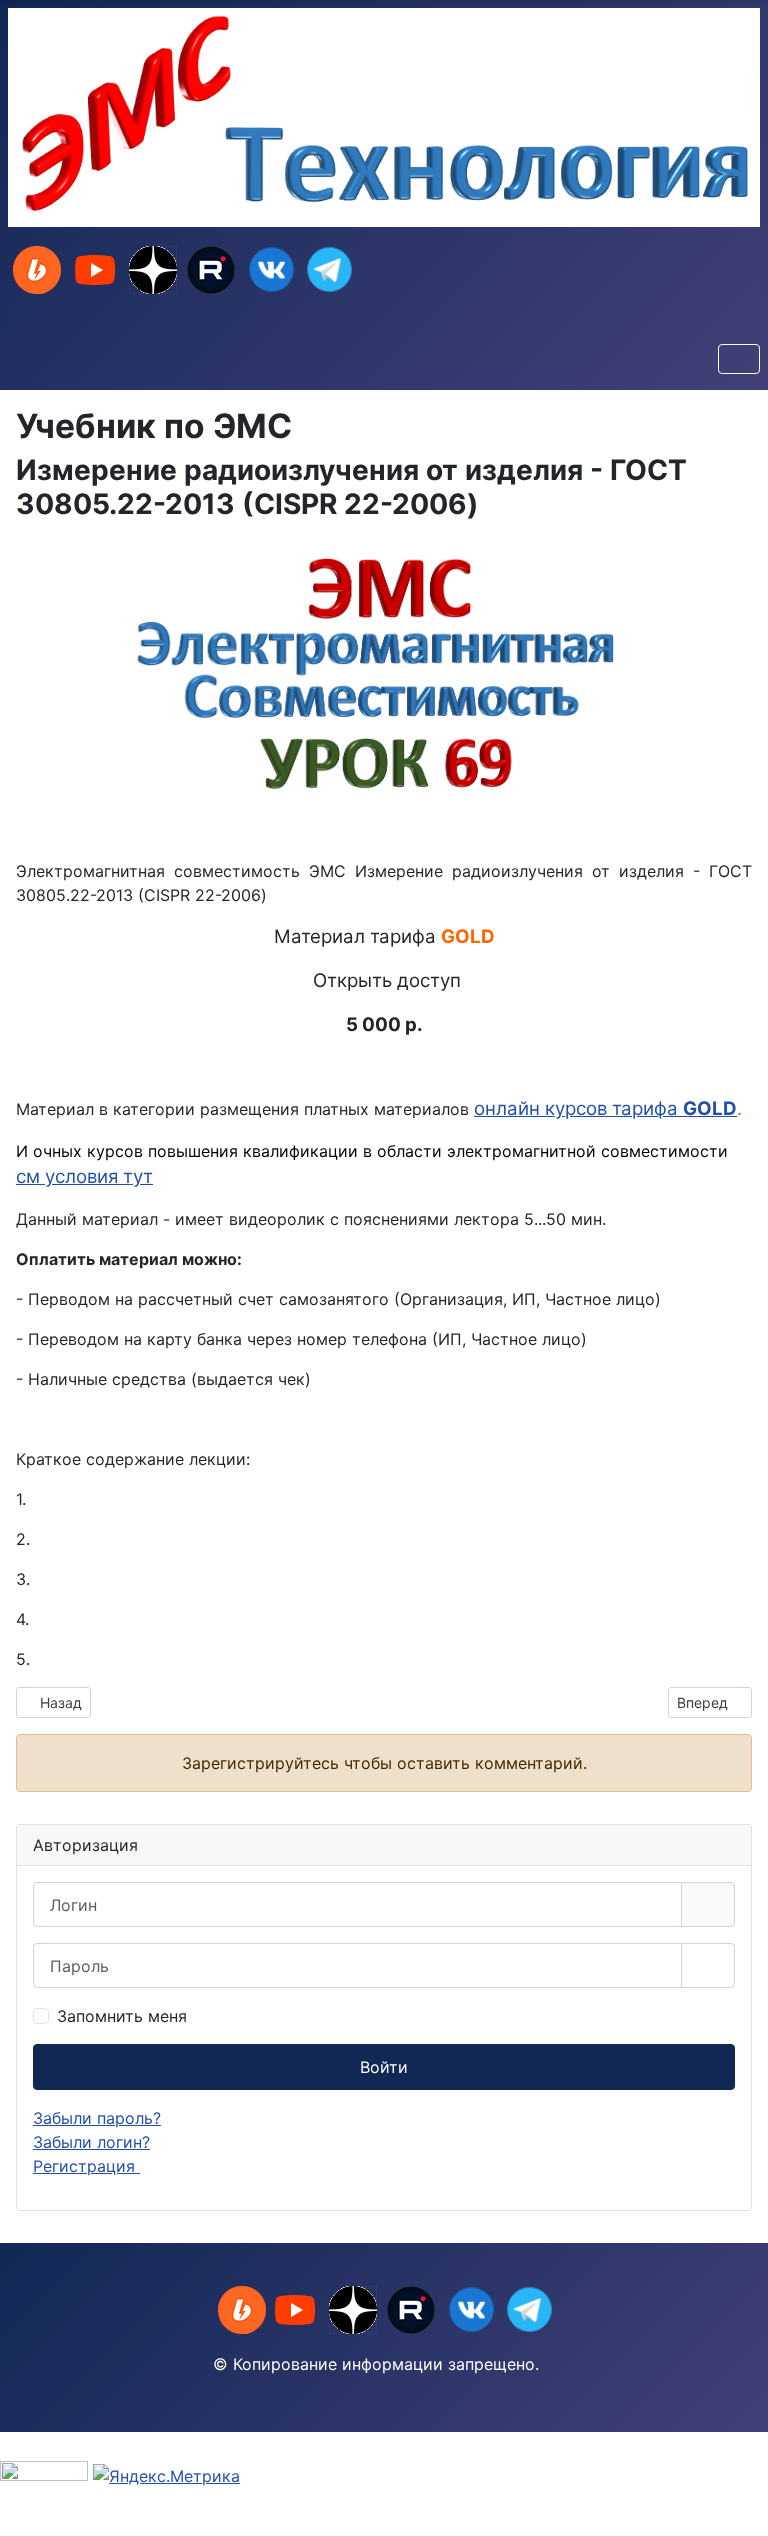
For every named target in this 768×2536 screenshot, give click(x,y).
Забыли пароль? (97, 2118)
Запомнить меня (122, 2016)
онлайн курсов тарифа (578, 1108)
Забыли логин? (91, 2142)
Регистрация (86, 2166)
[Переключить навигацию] (739, 359)
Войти (384, 2067)
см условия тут (84, 1176)
